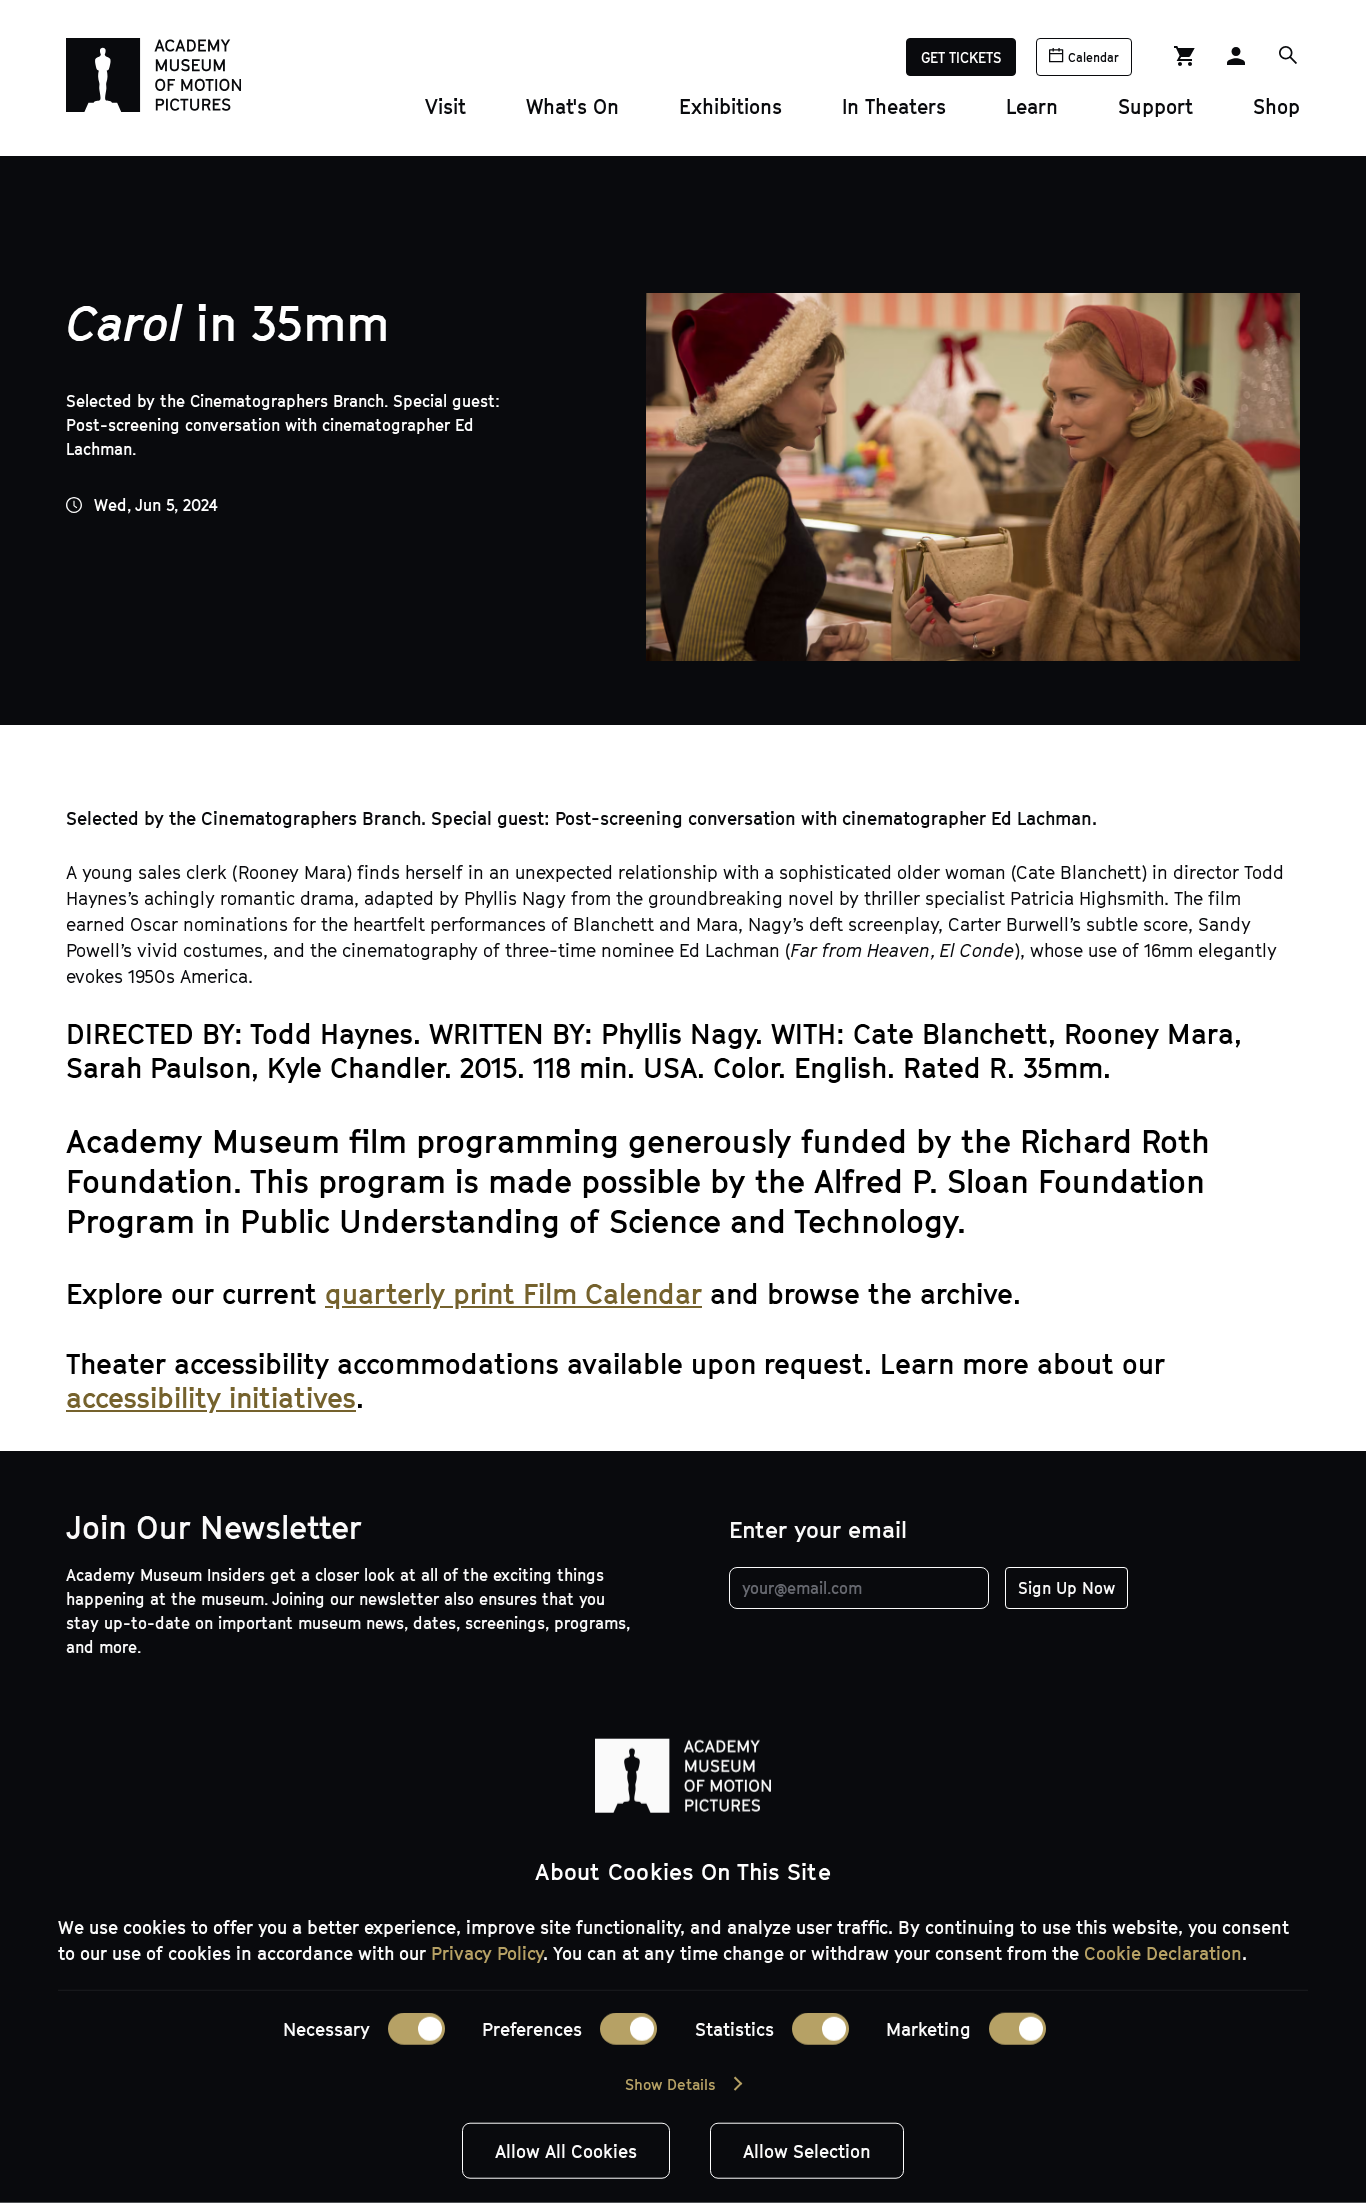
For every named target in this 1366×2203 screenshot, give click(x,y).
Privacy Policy (487, 1953)
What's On (572, 106)
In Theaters (894, 106)
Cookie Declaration (1163, 1953)
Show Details (670, 2084)
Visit (445, 106)
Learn (1032, 106)
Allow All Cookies (566, 2151)
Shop (1276, 106)
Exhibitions (730, 106)
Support (1155, 106)
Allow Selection (807, 2151)
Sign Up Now (1066, 1588)
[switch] (628, 2029)
